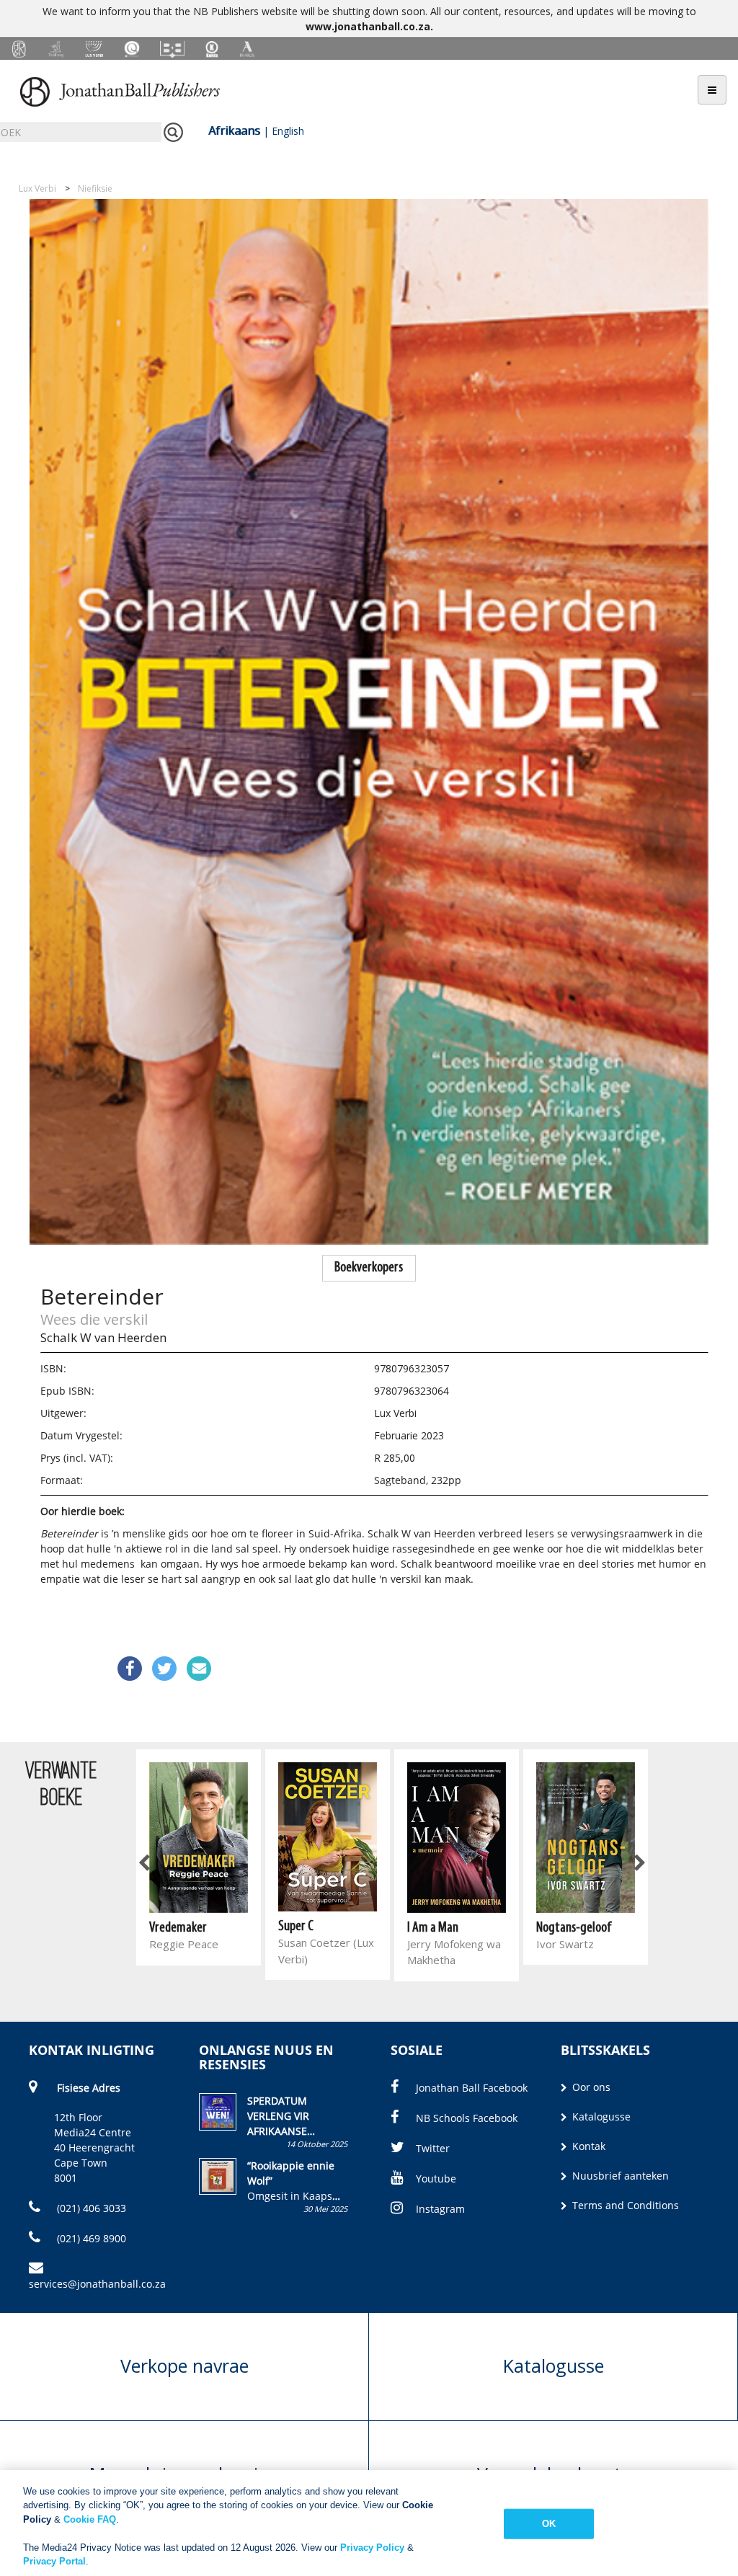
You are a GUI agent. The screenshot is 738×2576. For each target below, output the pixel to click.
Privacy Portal (54, 2561)
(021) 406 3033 (90, 2208)
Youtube (436, 2179)
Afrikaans (234, 130)
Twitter (433, 2148)
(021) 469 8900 (90, 2238)
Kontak (587, 2146)
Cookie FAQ (90, 2519)
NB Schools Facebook (467, 2118)
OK (549, 2524)
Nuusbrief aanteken (619, 2176)
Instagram (440, 2209)
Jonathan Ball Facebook (472, 2088)
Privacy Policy (372, 2548)
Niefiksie (95, 188)
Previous (145, 1864)
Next (639, 1864)
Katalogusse (600, 2117)
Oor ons (590, 2087)
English (288, 131)
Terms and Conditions (624, 2205)
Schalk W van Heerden (103, 1337)
